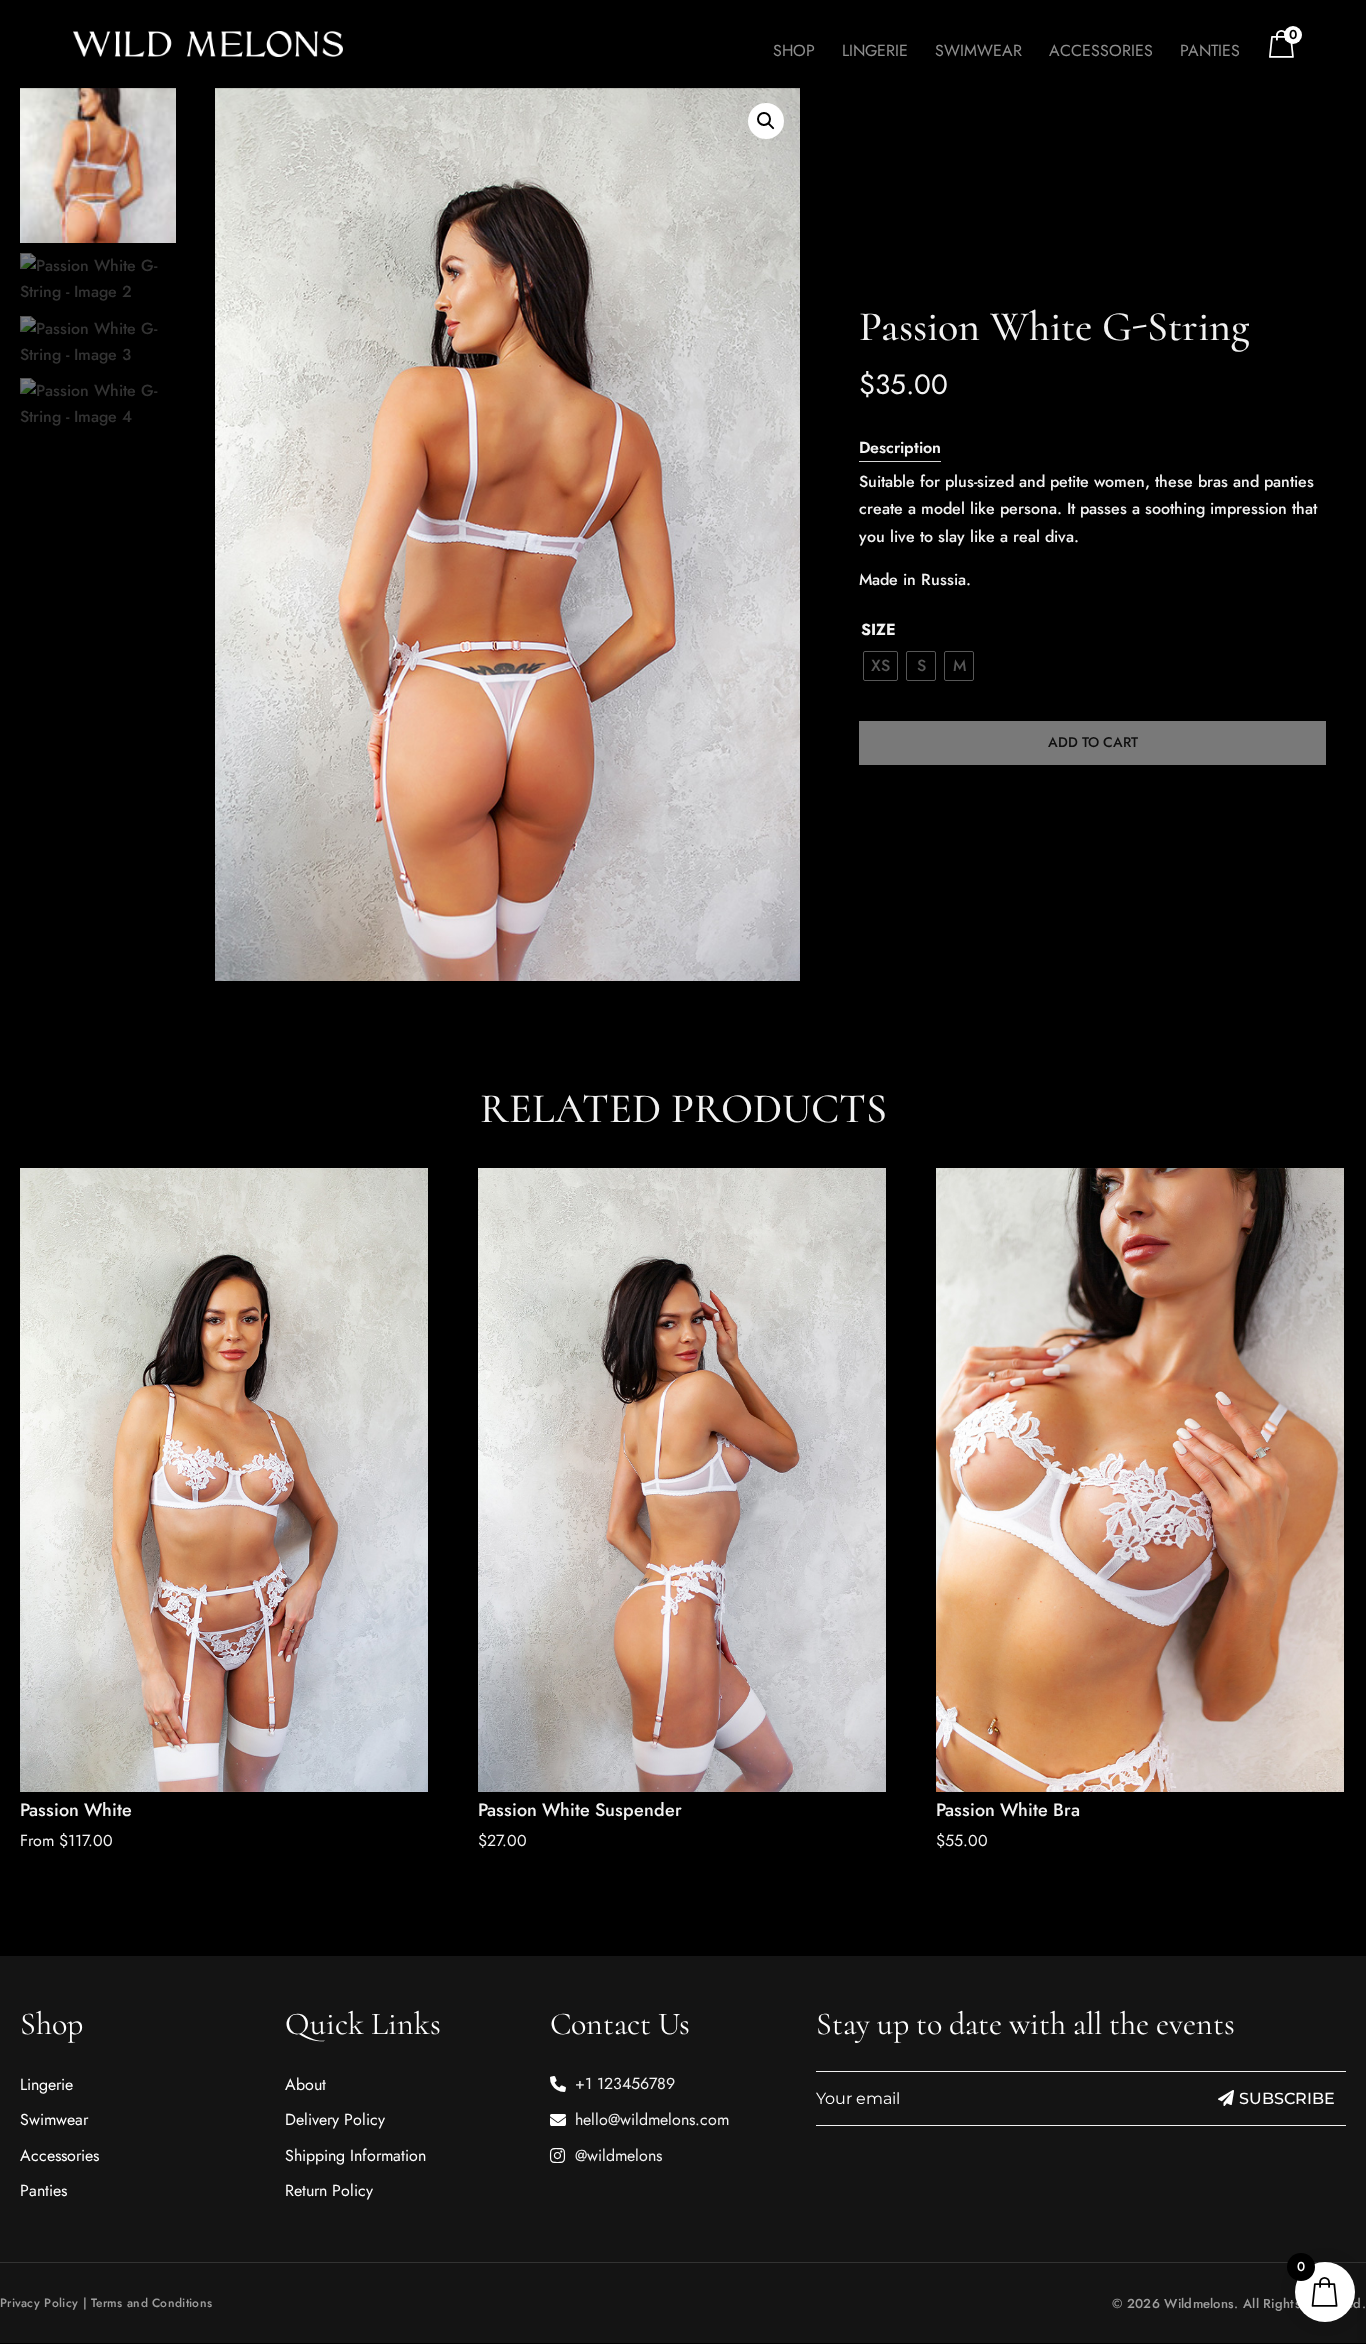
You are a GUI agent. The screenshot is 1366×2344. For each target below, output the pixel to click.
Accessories (1101, 53)
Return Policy (329, 2190)
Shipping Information (355, 2155)
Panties (1210, 53)
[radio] (880, 666)
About (305, 2084)
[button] (766, 121)
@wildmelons (618, 2155)
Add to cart (1093, 742)
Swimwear (978, 53)
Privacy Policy (39, 2303)
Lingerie (875, 53)
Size (878, 629)
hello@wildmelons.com (652, 2119)
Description (900, 447)
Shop (794, 53)
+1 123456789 (625, 2083)
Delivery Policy (335, 2119)
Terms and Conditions (151, 2303)
